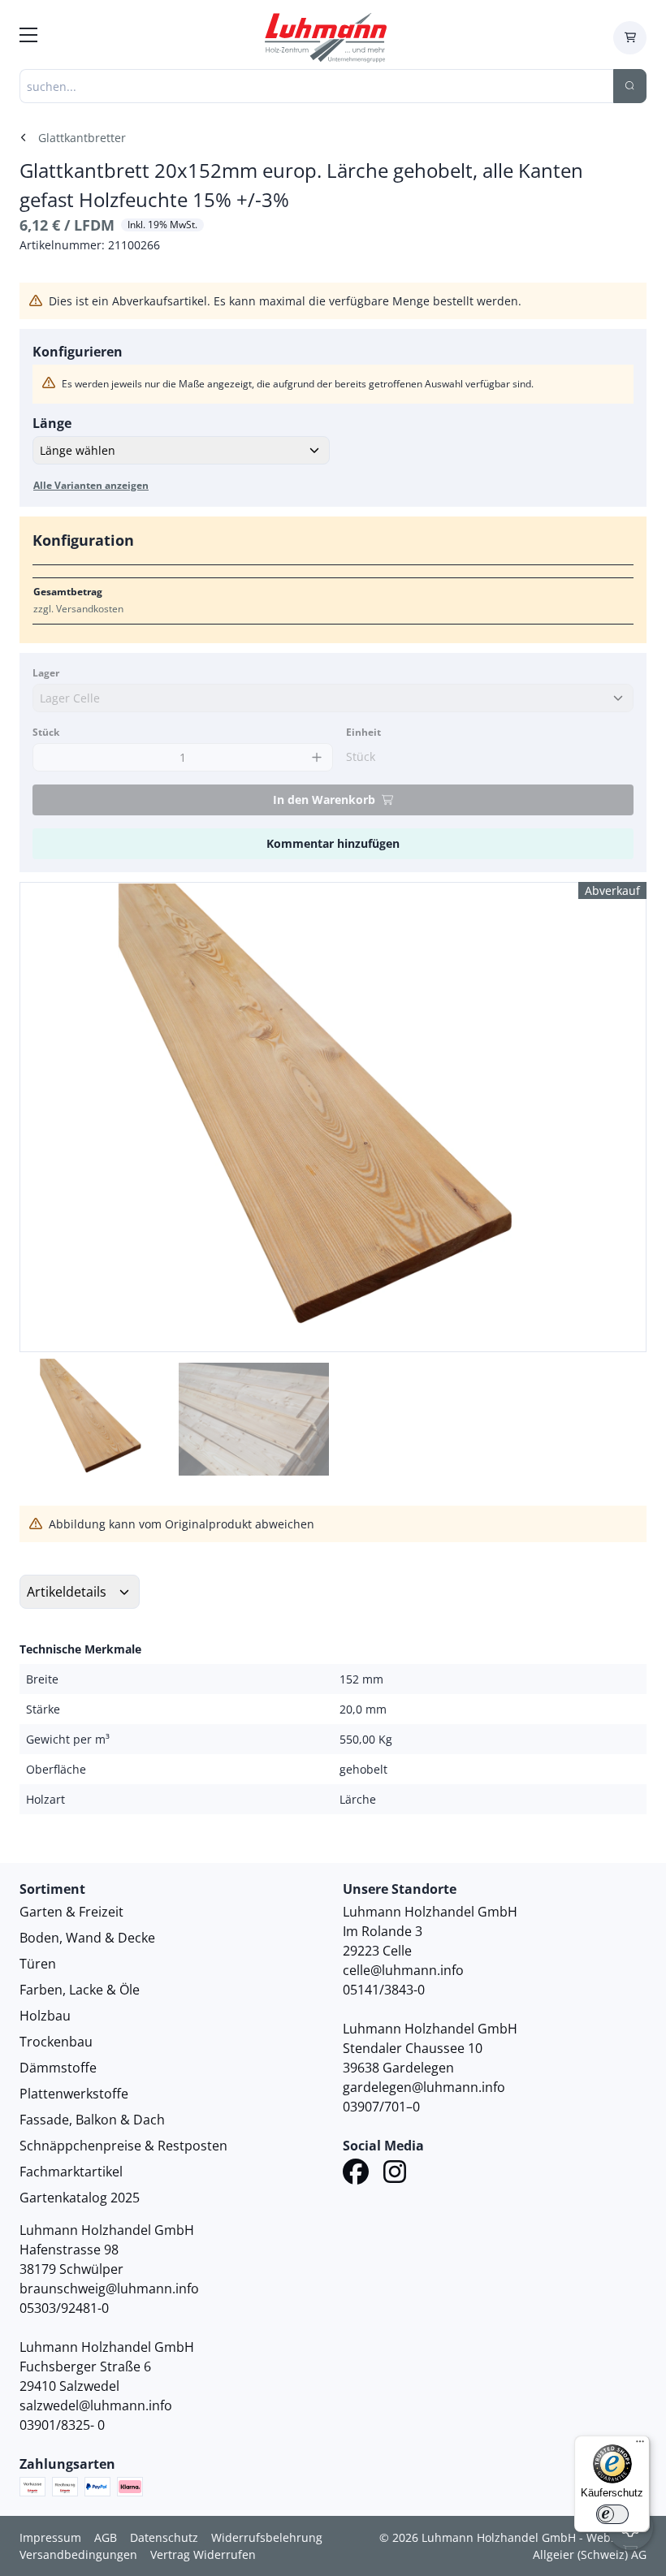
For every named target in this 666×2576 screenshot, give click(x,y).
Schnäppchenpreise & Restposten (123, 2146)
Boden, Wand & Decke (87, 1938)
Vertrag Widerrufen (203, 2554)
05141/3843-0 (384, 1990)
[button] (616, 1117)
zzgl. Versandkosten (78, 609)
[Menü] (640, 2445)
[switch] (612, 2514)
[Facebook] (356, 2174)
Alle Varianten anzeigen (91, 485)
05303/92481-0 (64, 2308)
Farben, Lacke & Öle (80, 1990)
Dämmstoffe (58, 2068)
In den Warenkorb (324, 800)
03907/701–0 (381, 2107)
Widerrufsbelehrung (267, 2537)
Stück (46, 732)
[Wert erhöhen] (316, 757)
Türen (38, 1964)
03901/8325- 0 (62, 2425)
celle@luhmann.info (403, 1970)
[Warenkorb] (630, 38)
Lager (46, 673)
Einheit (363, 732)
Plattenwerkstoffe (74, 2094)
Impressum (50, 2537)
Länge (52, 423)
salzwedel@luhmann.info (96, 2405)
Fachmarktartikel (71, 2172)
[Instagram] (395, 2174)
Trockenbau (56, 2042)
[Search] (630, 86)
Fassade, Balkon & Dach (92, 2120)
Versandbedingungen (78, 2554)
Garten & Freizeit (71, 1912)
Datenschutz (164, 2537)
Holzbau (45, 2016)
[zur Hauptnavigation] (28, 37)
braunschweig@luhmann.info (109, 2289)
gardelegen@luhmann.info (424, 2087)
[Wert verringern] (49, 757)
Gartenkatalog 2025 (80, 2198)
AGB (106, 2537)
